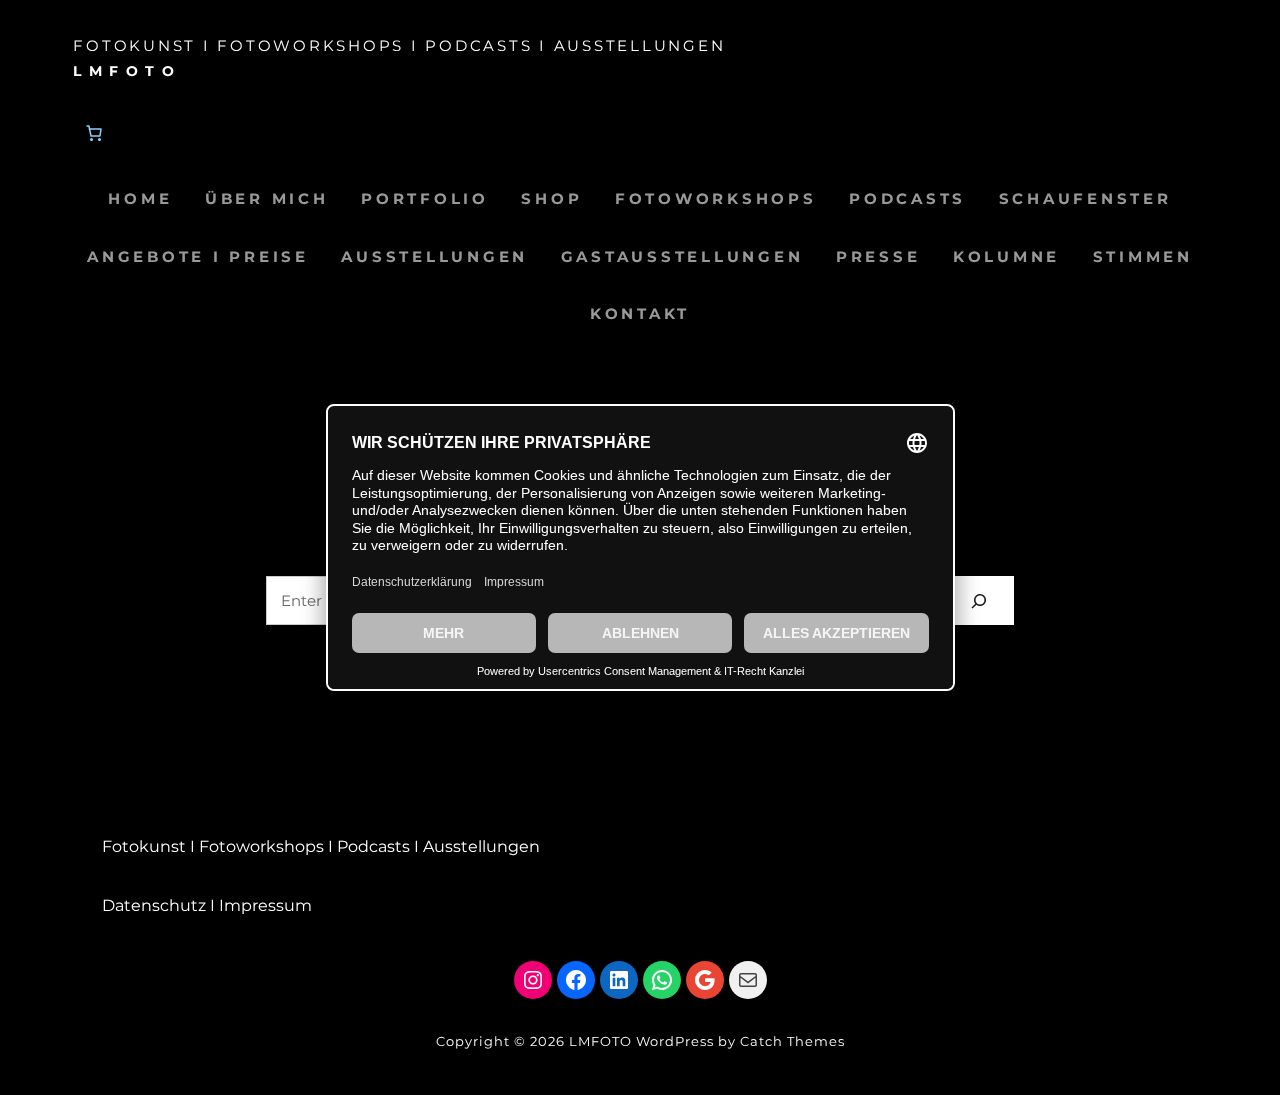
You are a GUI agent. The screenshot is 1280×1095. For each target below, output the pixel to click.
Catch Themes (792, 1041)
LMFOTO (127, 71)
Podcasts (373, 846)
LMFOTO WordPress (641, 1041)
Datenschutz (154, 905)
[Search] (978, 600)
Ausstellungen (481, 846)
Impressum (265, 905)
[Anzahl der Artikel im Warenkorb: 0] (94, 133)
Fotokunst (144, 846)
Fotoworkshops (261, 846)
